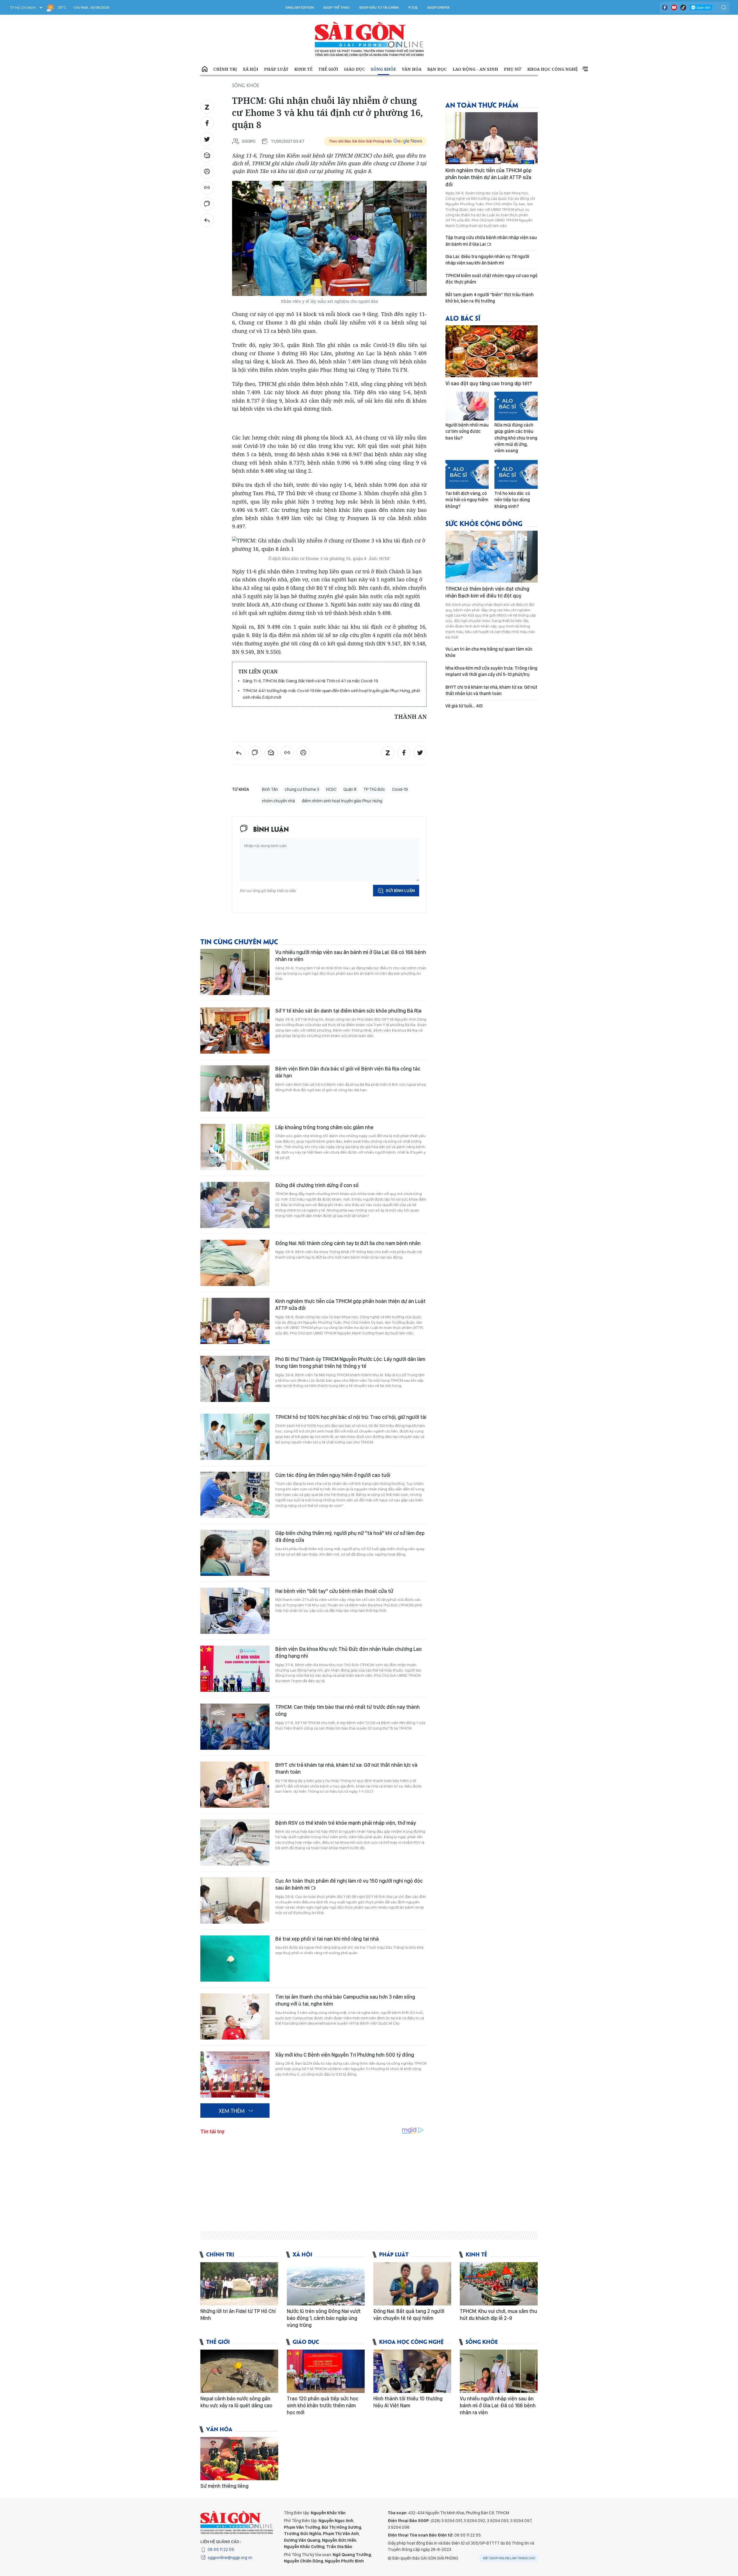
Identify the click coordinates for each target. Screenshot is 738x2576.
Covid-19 (400, 789)
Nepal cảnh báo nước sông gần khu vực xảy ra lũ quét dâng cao (236, 2402)
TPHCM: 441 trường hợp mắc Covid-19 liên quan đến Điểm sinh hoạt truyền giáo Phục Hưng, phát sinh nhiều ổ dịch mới (331, 694)
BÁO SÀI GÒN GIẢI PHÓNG (369, 39)
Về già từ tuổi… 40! (464, 706)
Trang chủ (205, 69)
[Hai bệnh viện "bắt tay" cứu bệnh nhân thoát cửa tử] (235, 1611)
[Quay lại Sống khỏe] (207, 220)
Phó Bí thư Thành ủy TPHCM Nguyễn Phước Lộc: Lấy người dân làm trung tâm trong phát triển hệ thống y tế (350, 1363)
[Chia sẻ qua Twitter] (207, 139)
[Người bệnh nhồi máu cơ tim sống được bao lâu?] (467, 406)
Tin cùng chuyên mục (239, 941)
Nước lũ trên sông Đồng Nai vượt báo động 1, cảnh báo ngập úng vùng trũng (324, 2318)
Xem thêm (585, 69)
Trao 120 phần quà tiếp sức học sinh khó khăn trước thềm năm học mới (323, 2406)
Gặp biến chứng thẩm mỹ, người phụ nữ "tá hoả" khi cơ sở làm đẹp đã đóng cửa (350, 1536)
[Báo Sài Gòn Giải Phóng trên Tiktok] (683, 7)
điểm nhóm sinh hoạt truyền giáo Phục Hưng (342, 801)
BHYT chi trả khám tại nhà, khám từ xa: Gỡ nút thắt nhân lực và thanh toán (346, 1768)
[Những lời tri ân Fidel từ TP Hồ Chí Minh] (239, 2284)
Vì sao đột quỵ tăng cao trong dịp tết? (489, 383)
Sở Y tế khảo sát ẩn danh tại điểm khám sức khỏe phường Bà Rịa (348, 1011)
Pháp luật (276, 69)
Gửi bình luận (400, 891)
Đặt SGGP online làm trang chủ (509, 2558)
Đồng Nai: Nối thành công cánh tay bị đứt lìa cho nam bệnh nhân (348, 1243)
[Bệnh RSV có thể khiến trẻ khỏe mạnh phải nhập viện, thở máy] (235, 1843)
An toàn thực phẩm (482, 105)
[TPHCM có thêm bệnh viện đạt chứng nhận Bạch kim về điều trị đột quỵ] (492, 557)
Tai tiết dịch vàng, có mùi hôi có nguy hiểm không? (467, 500)
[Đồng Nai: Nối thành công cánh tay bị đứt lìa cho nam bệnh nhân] (235, 1263)
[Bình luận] (207, 204)
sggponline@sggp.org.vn (230, 2558)
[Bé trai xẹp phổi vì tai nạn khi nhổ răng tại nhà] (235, 1959)
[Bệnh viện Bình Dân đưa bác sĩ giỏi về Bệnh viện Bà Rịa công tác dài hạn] (235, 1088)
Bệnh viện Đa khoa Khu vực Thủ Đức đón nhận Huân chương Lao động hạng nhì (349, 1652)
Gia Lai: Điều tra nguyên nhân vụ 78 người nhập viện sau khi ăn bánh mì (487, 260)
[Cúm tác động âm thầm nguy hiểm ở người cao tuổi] (235, 1495)
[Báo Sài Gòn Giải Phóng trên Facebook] (665, 7)
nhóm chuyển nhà (278, 801)
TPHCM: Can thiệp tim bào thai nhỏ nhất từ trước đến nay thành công (348, 1710)
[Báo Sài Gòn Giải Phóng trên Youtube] (674, 7)
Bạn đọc (437, 69)
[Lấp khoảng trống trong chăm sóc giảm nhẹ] (235, 1147)
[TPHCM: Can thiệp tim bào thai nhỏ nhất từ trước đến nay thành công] (235, 1727)
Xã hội (251, 69)
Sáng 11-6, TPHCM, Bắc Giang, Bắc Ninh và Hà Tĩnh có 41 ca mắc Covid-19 (310, 681)
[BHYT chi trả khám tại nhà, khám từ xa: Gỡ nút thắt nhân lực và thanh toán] (235, 1785)
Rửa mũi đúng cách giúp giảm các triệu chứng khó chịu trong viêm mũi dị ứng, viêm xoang (516, 438)
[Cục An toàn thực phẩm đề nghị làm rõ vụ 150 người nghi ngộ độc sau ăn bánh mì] (235, 1901)
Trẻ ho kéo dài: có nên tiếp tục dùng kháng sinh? (512, 500)
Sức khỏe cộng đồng (484, 523)
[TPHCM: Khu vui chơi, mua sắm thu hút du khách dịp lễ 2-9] (499, 2284)
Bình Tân (270, 789)
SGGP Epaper (438, 7)
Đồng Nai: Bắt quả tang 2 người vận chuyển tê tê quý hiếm (409, 2315)
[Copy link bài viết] (207, 188)
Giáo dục (354, 69)
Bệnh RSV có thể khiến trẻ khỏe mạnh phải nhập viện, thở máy (346, 1823)
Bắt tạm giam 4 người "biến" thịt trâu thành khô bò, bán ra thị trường (490, 298)
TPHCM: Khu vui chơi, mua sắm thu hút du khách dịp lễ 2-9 (498, 2315)
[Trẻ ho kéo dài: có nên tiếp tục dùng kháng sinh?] (516, 474)
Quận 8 (350, 789)
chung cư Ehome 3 (302, 789)
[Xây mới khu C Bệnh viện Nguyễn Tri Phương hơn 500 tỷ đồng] (235, 2074)
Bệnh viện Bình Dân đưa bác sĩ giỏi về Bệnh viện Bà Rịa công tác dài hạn (348, 1072)
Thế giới (328, 69)
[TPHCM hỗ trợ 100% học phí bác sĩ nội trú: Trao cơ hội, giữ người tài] (235, 1437)
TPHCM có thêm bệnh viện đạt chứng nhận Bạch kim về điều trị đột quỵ (487, 592)
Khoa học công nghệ (552, 69)
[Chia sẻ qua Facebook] (207, 123)
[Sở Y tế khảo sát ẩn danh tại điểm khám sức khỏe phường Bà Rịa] (235, 1030)
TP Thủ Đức (374, 789)
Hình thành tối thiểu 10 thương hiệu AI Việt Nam (408, 2402)
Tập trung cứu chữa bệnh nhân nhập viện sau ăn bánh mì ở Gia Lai (491, 241)
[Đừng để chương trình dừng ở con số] (235, 1205)
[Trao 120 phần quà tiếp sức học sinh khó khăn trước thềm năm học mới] (326, 2371)
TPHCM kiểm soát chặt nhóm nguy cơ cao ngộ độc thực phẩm (492, 279)
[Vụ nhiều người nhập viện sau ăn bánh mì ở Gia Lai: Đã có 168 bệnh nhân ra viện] (235, 972)
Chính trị (225, 69)
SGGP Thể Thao (336, 7)
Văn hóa (412, 69)
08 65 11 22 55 (221, 2549)
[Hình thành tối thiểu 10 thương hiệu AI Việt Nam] (412, 2371)
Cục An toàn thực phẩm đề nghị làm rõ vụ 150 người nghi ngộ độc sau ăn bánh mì (349, 1884)
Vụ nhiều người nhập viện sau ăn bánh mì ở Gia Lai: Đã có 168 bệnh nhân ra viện (351, 956)
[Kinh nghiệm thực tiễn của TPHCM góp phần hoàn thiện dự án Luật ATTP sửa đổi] (235, 1321)
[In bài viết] (207, 172)
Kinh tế (303, 69)
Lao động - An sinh (475, 69)
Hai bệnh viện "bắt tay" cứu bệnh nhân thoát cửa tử (334, 1591)
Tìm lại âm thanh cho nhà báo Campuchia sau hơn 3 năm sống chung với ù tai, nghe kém (345, 2000)
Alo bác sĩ (463, 318)
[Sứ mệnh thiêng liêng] (239, 2459)
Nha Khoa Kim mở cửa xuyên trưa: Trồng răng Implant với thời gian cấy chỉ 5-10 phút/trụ (491, 671)
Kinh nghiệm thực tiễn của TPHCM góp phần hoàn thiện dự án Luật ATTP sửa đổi (350, 1305)
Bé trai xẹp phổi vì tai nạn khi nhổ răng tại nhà (327, 1939)
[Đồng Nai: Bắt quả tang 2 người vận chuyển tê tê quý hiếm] (412, 2284)
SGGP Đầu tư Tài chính (379, 7)
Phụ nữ (513, 69)
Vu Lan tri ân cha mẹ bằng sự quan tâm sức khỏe (489, 652)
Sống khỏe (383, 69)
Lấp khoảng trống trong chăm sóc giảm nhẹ (324, 1127)
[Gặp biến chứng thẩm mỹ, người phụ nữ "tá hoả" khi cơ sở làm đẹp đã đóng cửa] (235, 1553)
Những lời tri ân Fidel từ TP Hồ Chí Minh (238, 2315)
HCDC (331, 789)
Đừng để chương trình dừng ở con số (317, 1185)
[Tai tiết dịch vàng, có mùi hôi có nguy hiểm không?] (467, 474)
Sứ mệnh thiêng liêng (224, 2486)
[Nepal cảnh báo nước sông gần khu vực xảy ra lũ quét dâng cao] (239, 2371)
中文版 (413, 7)
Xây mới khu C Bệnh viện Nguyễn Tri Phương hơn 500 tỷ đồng (345, 2055)
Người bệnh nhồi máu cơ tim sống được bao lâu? (467, 431)
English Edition (300, 7)
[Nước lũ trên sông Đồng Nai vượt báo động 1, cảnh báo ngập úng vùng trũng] (326, 2284)
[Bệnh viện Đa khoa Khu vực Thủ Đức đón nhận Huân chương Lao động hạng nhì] (235, 1669)
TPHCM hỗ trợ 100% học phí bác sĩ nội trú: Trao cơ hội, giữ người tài (351, 1417)
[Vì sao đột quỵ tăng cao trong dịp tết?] (492, 351)
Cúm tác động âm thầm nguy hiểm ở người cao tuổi (333, 1475)
